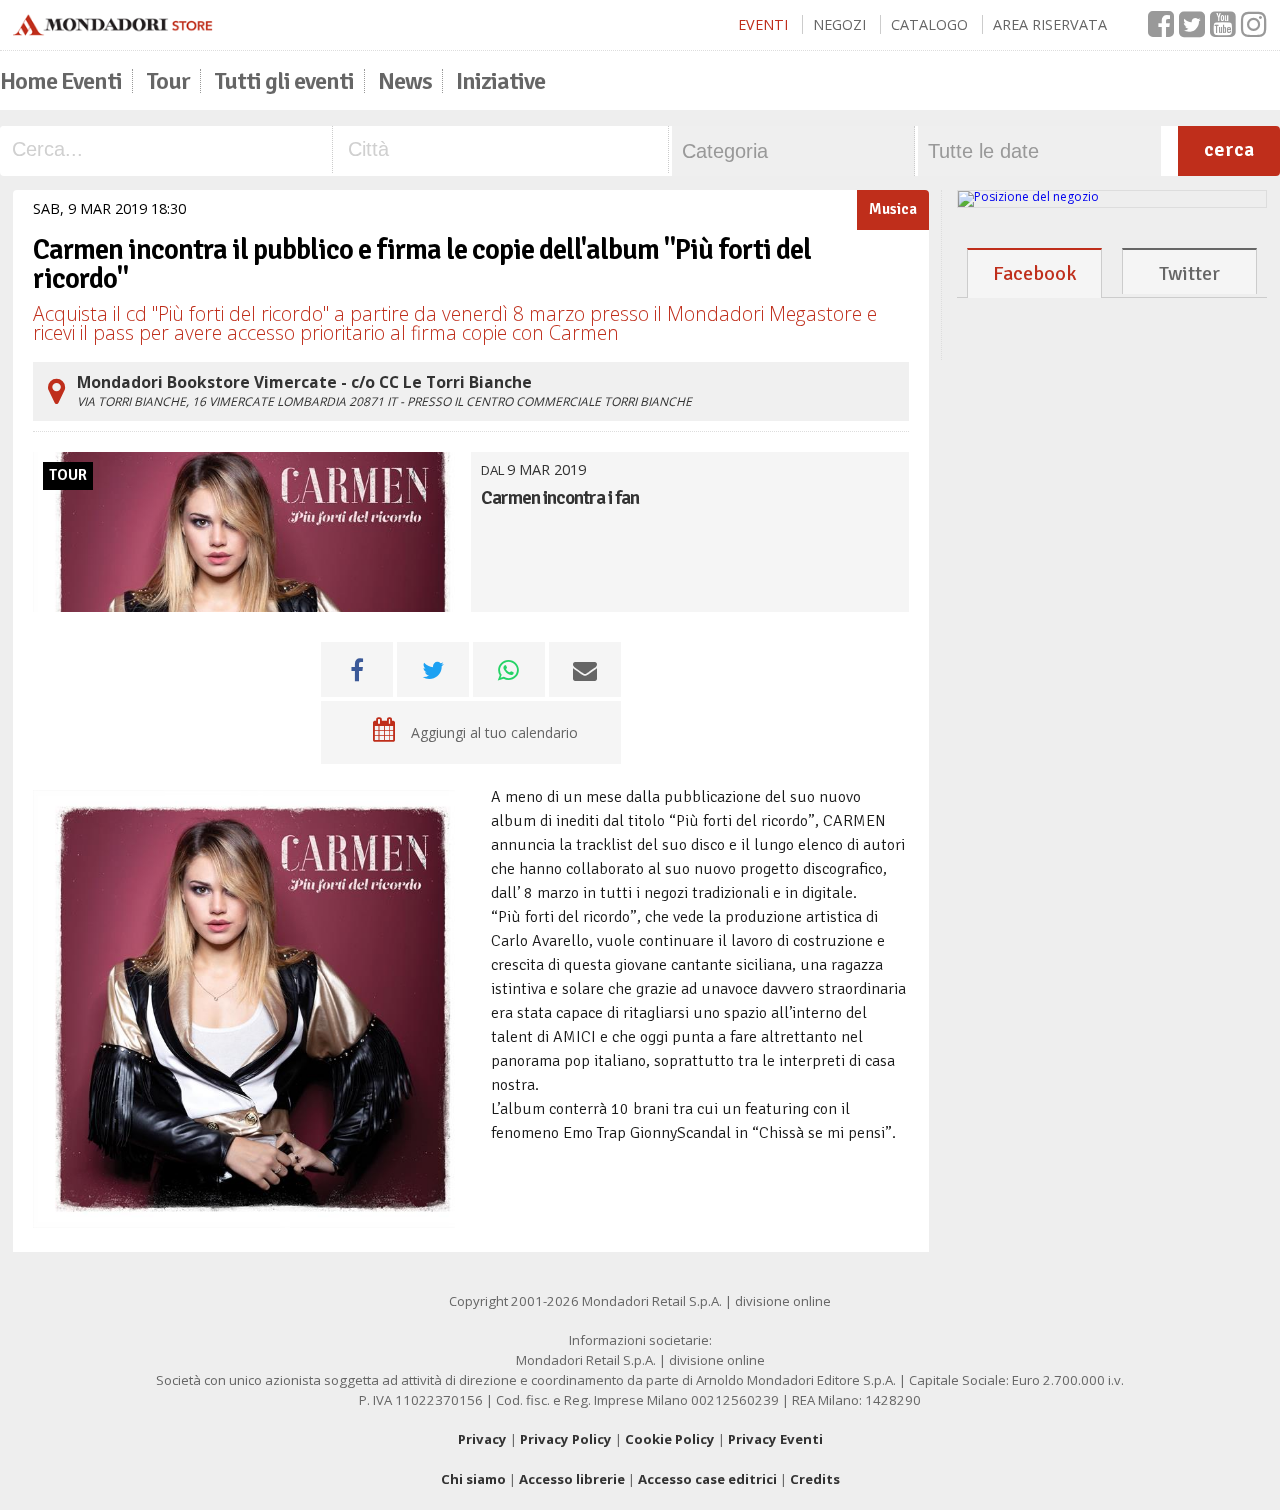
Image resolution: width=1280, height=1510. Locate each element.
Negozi (839, 24)
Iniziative (500, 81)
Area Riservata (1050, 24)
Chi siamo (473, 1479)
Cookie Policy (670, 1439)
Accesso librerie (572, 1479)
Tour (168, 81)
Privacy (482, 1439)
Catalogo (929, 24)
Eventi (763, 24)
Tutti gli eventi (284, 81)
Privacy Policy (566, 1439)
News (405, 81)
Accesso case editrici (707, 1479)
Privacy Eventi (775, 1439)
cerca (1229, 149)
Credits (815, 1479)
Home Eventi (61, 81)
